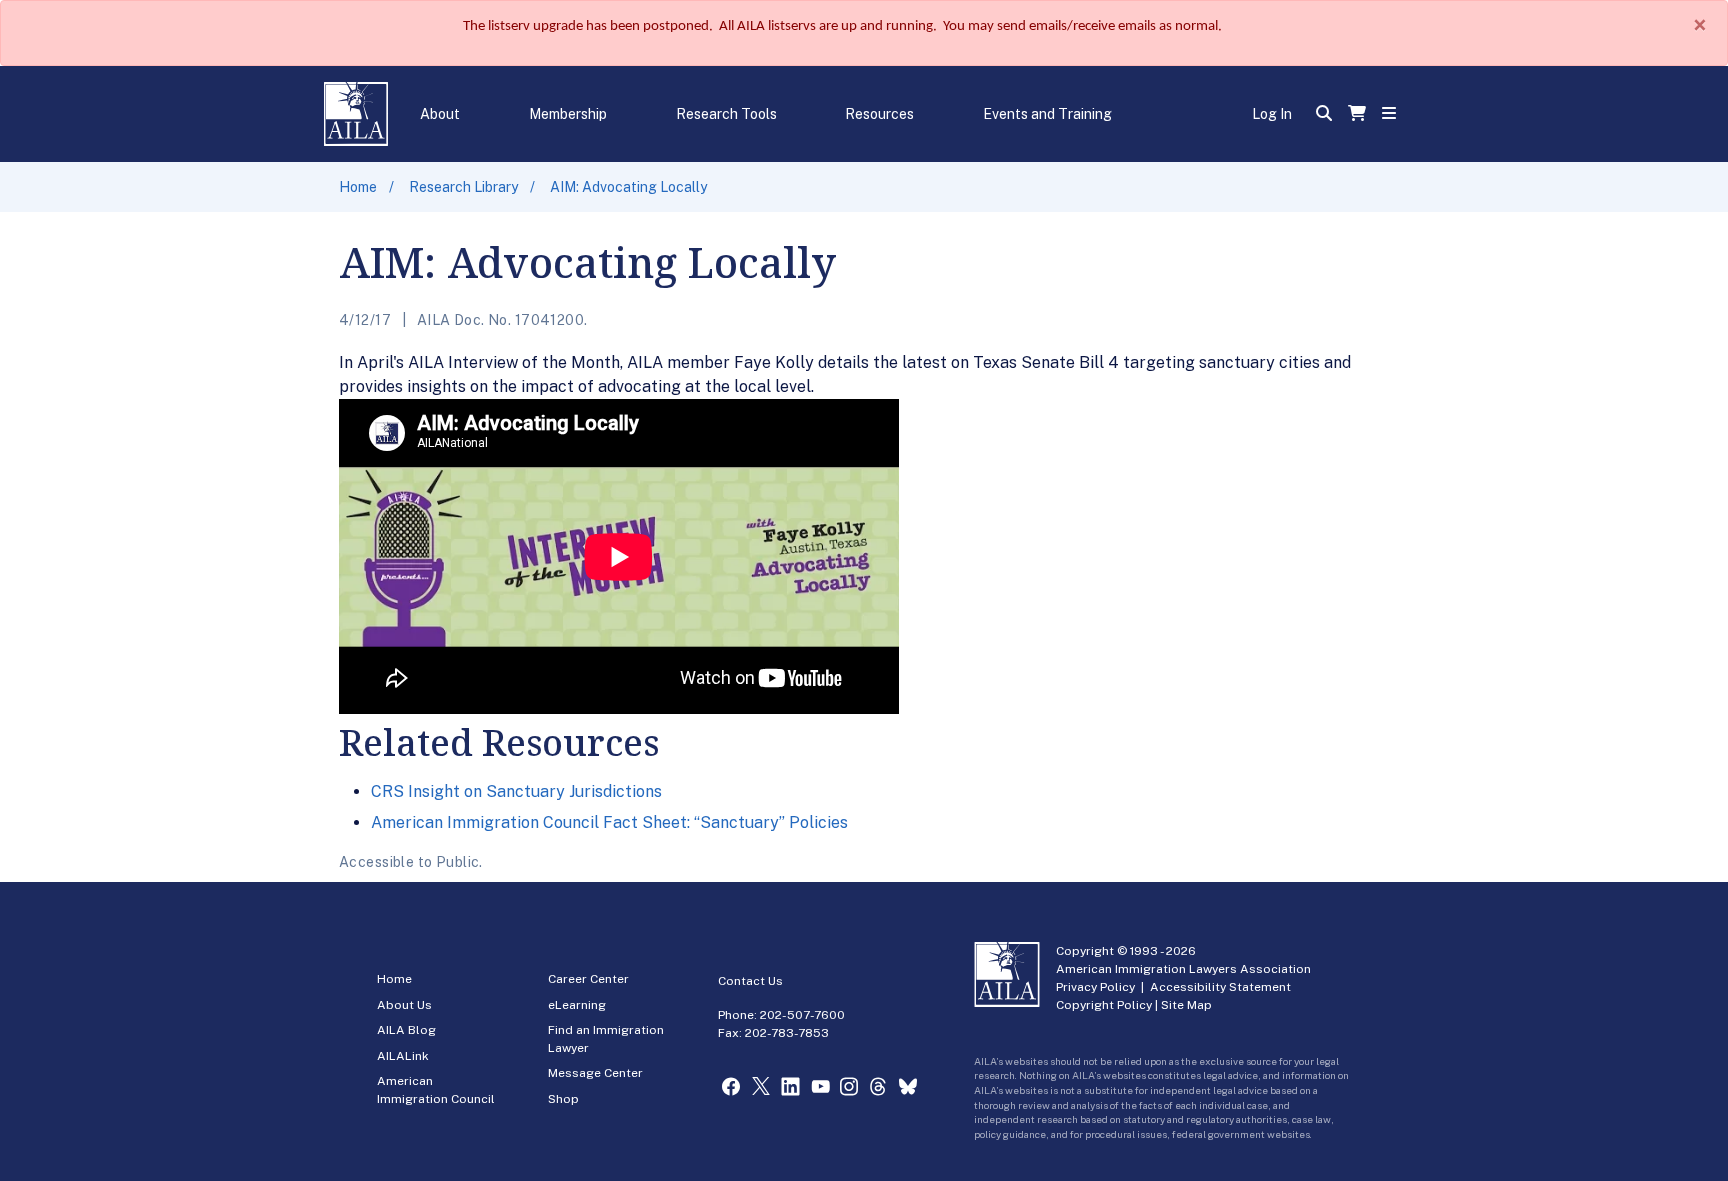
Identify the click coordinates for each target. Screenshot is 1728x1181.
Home (358, 187)
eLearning (577, 1005)
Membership (568, 114)
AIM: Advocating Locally (628, 187)
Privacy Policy (1095, 987)
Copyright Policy (1104, 1005)
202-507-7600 (802, 1015)
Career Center (588, 979)
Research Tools (726, 114)
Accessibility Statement (1220, 987)
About (440, 114)
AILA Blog (406, 1030)
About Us (404, 1005)
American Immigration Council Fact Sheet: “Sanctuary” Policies (609, 822)
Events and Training (1047, 114)
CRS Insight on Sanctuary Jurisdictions (516, 791)
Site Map (1186, 1005)
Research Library (463, 187)
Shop (563, 1099)
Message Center (595, 1073)
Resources (879, 114)
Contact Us (750, 981)
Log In (1272, 114)
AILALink (403, 1056)
